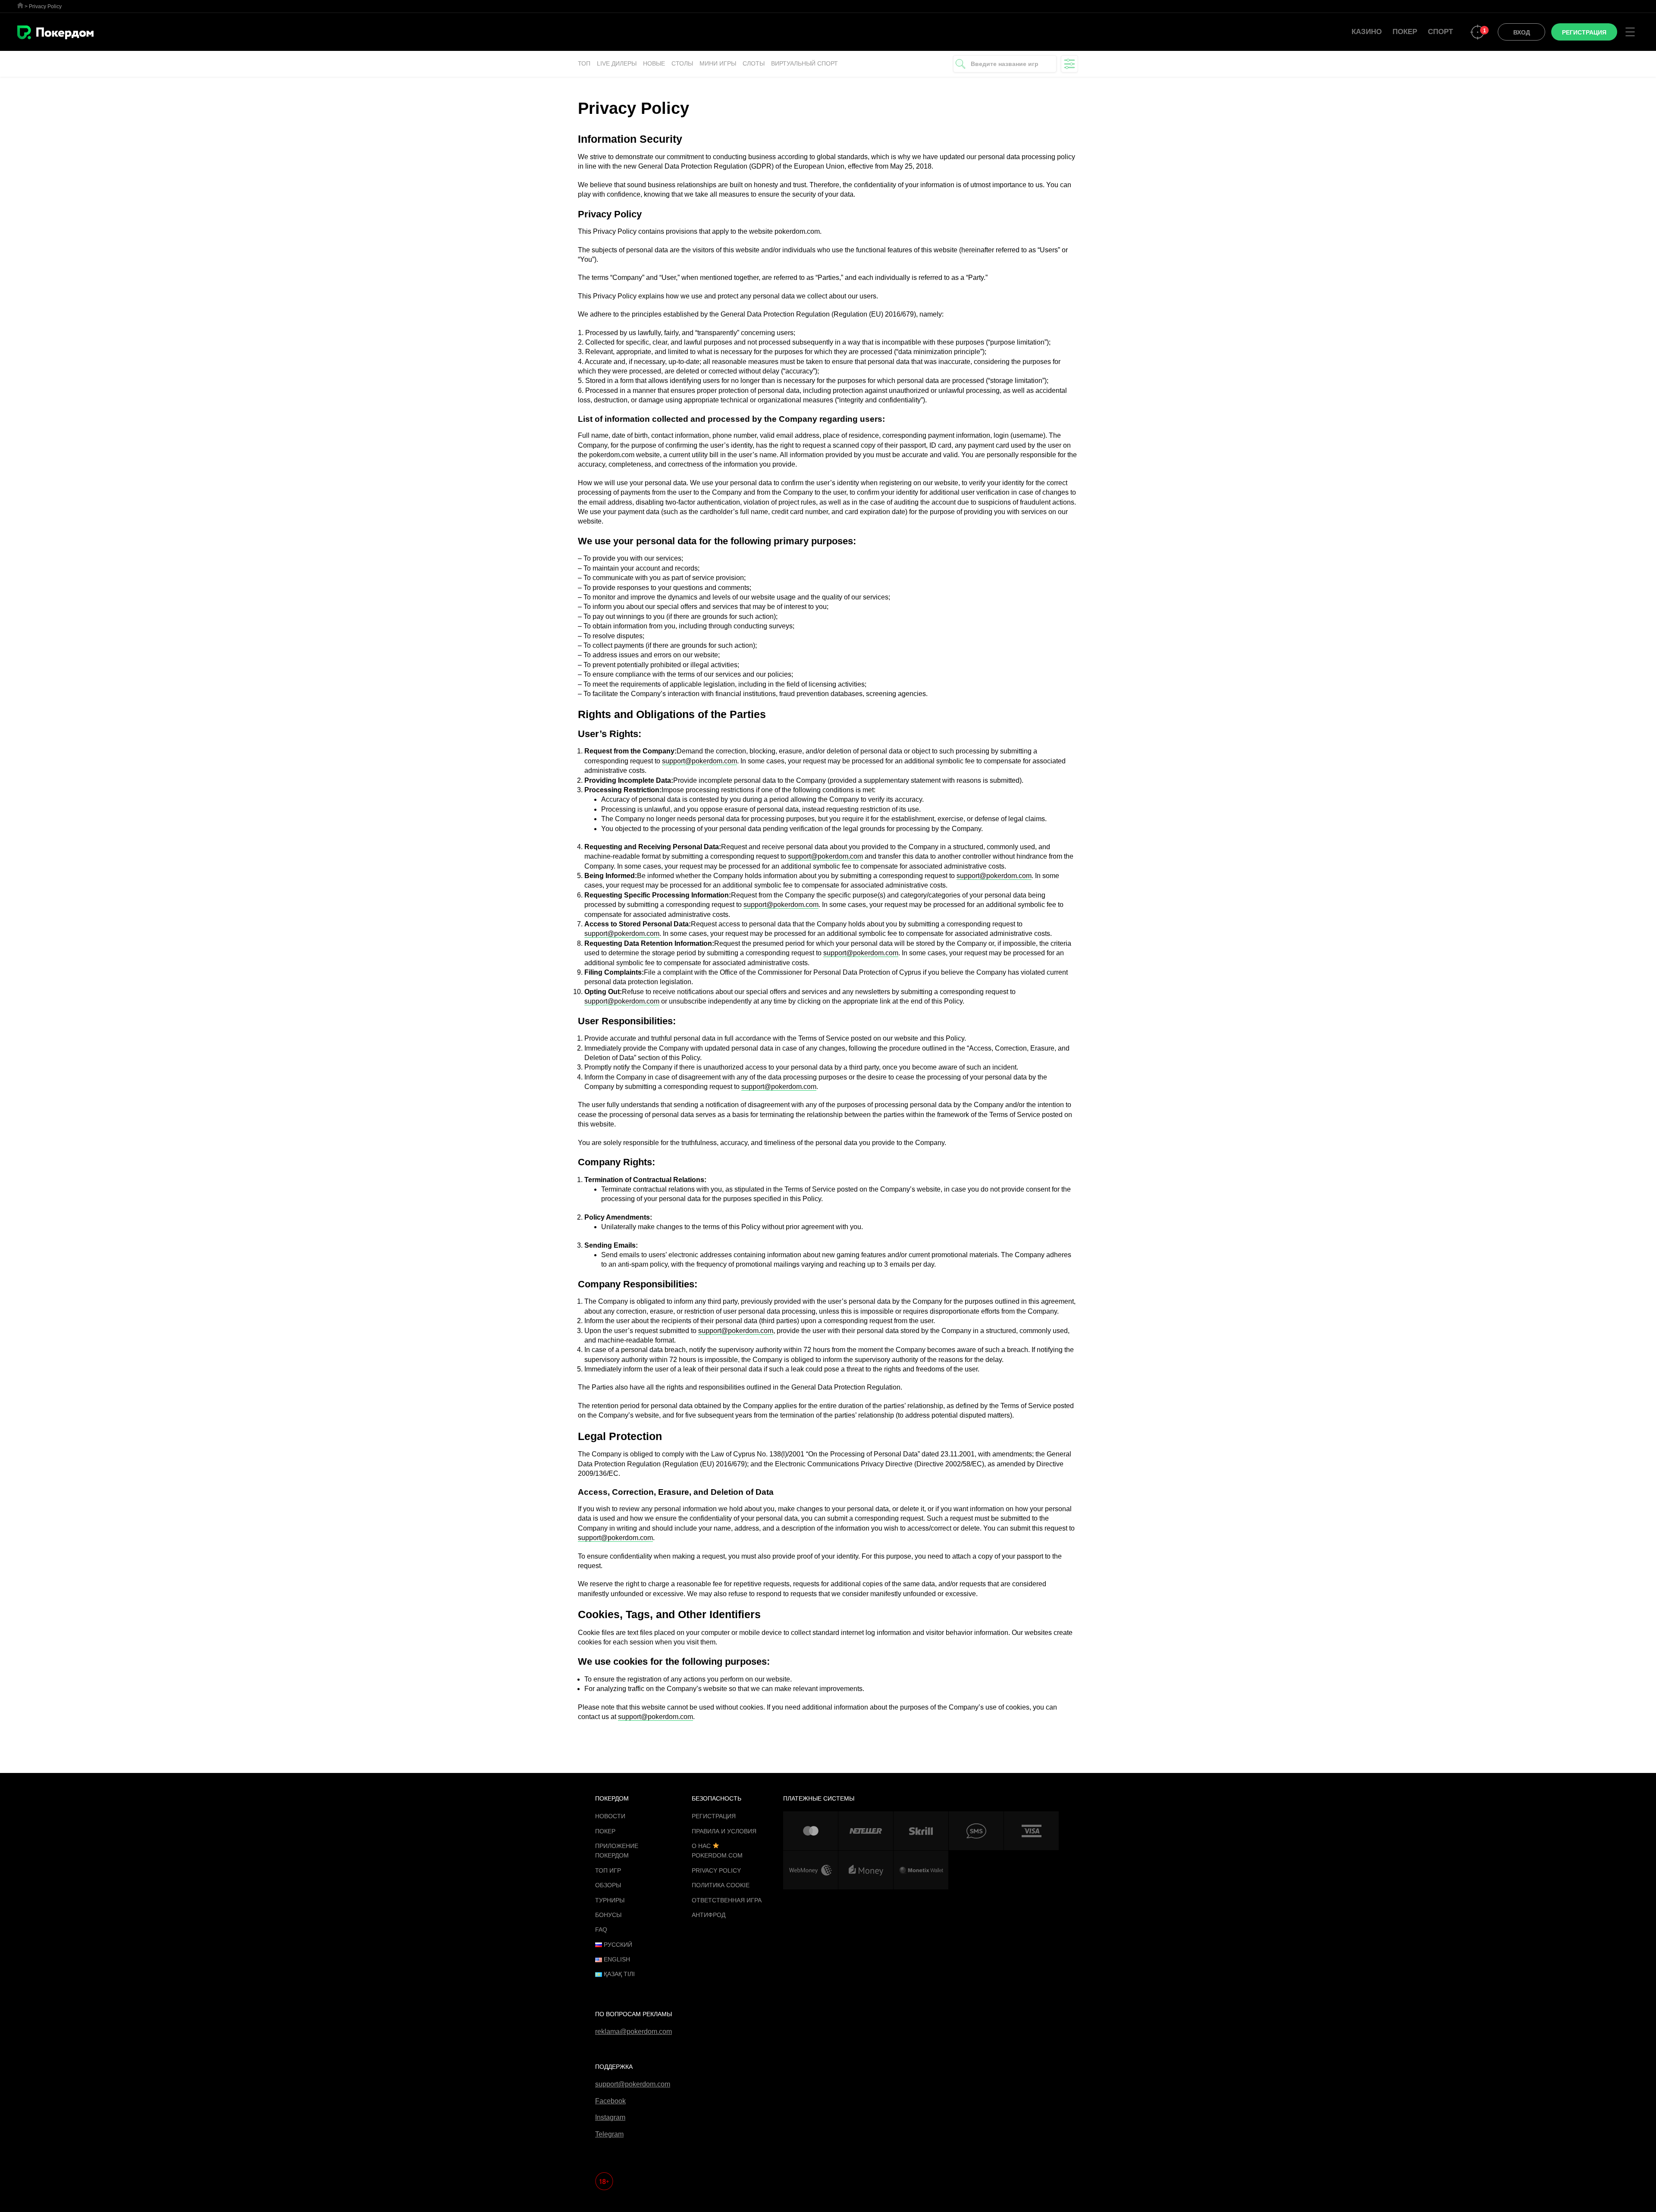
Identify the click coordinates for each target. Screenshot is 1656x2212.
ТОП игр (608, 1870)
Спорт (1440, 32)
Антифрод (709, 1915)
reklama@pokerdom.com (634, 2032)
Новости (610, 1816)
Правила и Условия (724, 1831)
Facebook (610, 2101)
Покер (1405, 32)
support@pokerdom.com (699, 761)
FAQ (601, 1930)
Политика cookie (721, 1885)
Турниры (610, 1900)
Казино (1367, 32)
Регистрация (714, 1816)
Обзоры (608, 1885)
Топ (584, 63)
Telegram (609, 2134)
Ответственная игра (727, 1900)
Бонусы (608, 1915)
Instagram (610, 2117)
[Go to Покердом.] (20, 5)
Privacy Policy (716, 1870)
